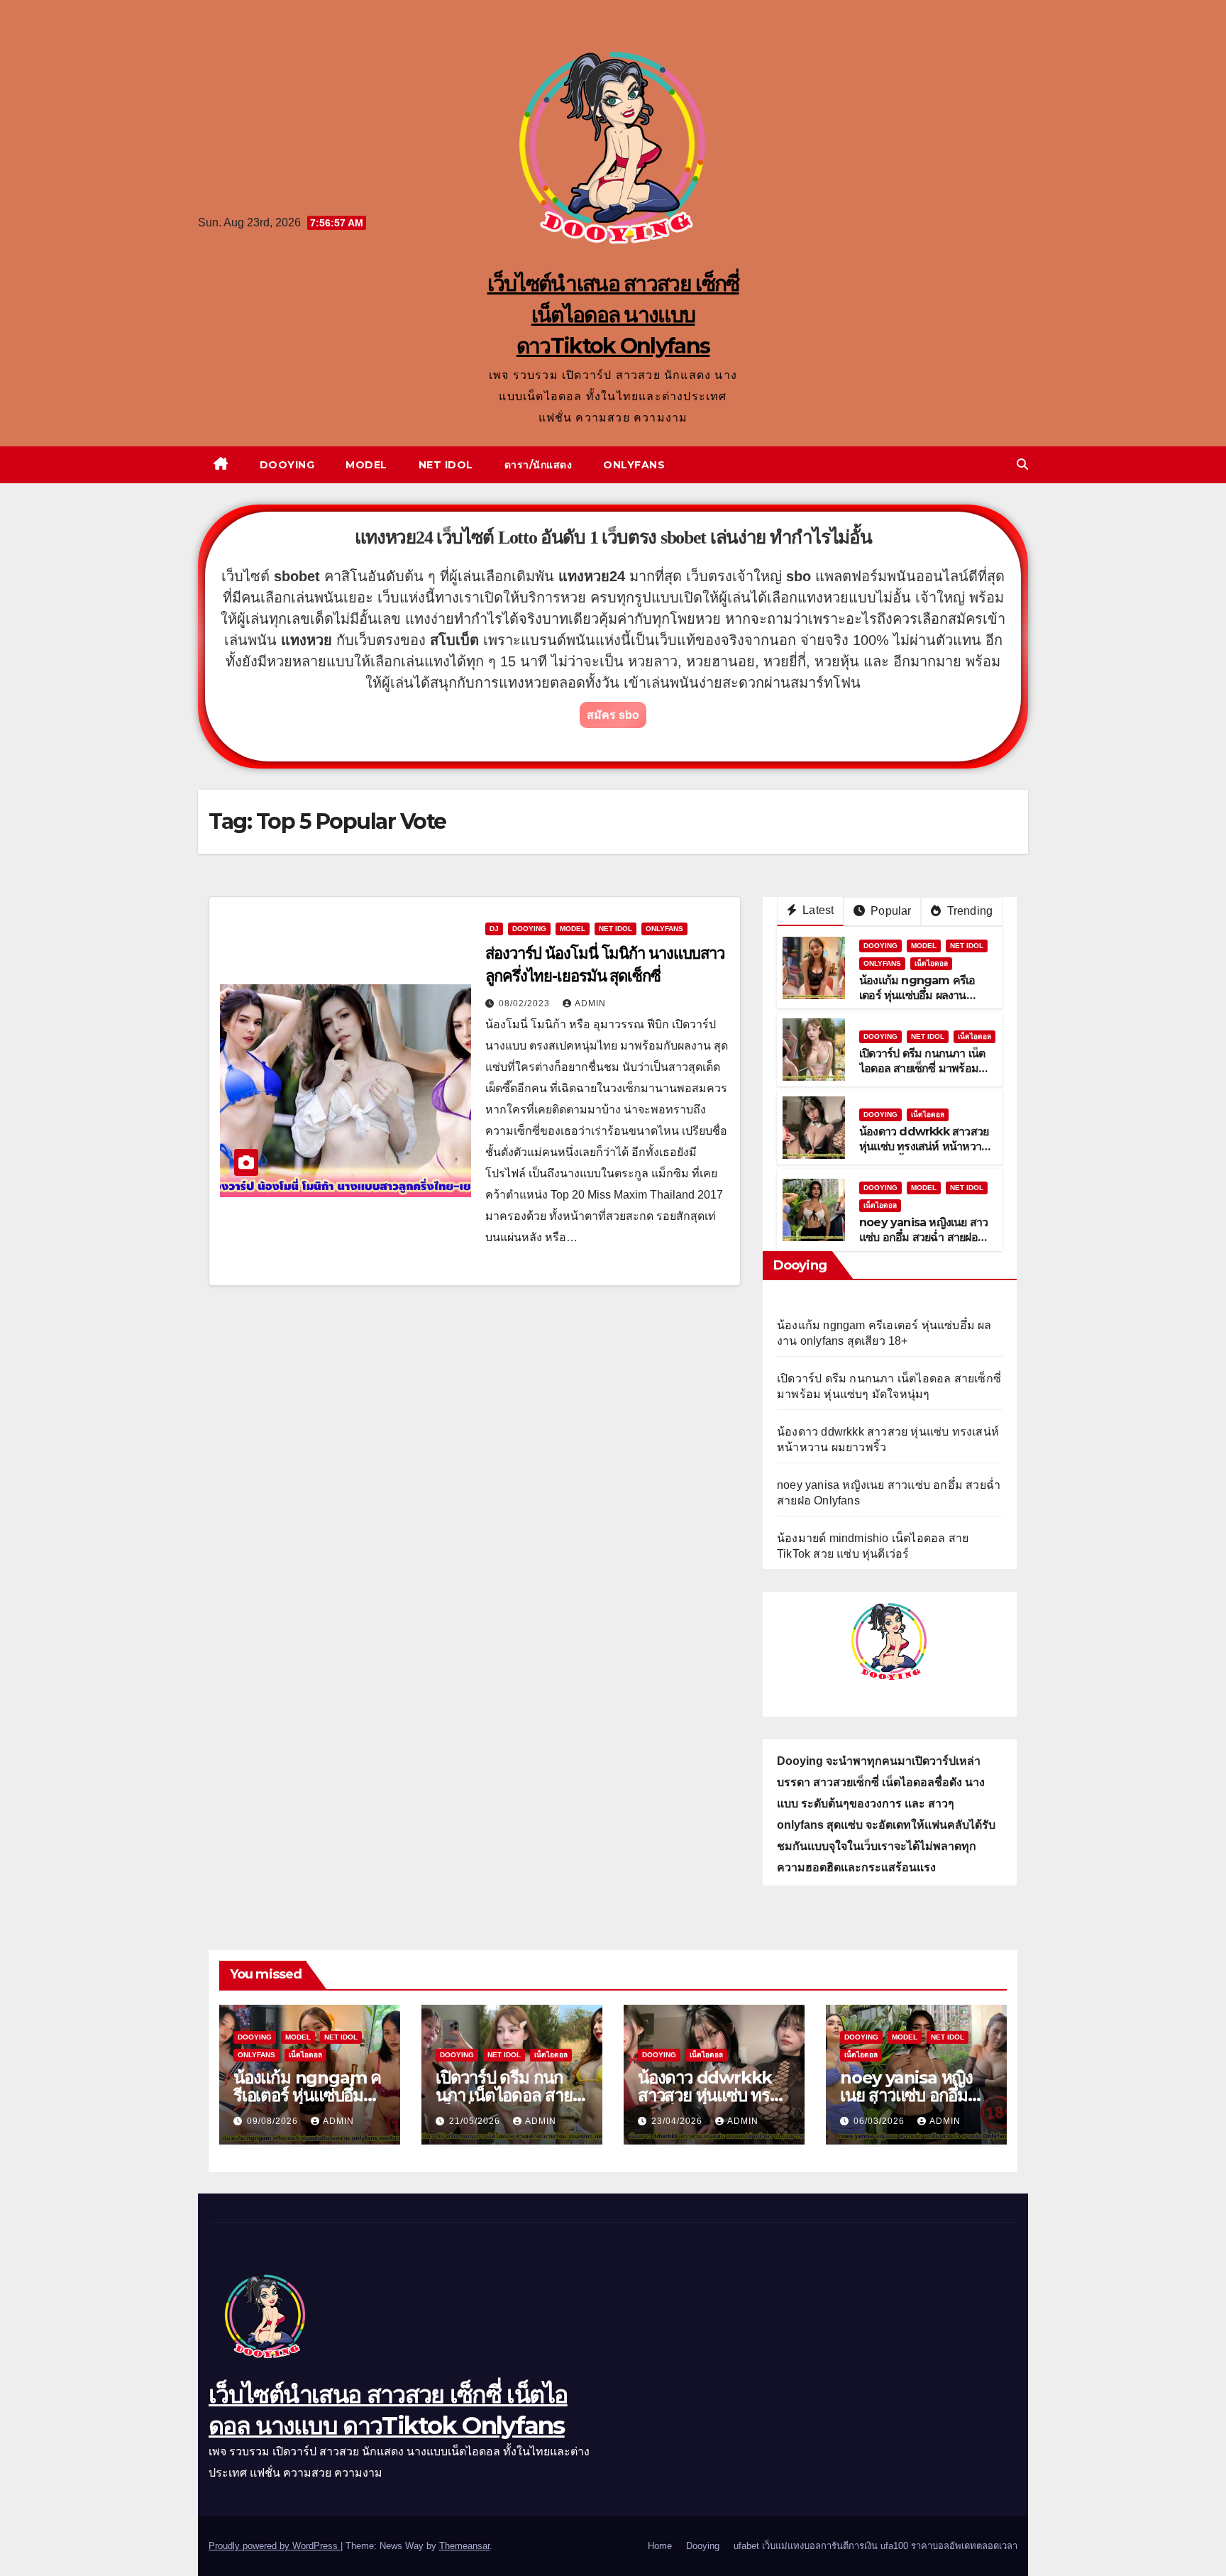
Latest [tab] (817, 910)
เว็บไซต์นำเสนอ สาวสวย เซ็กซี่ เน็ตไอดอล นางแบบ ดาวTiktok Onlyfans (613, 315)
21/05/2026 (476, 2121)
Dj (494, 929)
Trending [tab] (968, 911)
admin (590, 1003)
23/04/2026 (678, 2121)
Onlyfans (634, 465)
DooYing (529, 929)
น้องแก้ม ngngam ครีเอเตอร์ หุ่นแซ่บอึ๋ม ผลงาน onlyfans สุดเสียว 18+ (917, 995)
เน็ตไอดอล (931, 963)
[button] (1022, 464)
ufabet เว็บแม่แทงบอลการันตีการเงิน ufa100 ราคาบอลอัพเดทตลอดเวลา (876, 2546)
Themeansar (464, 2546)
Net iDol (446, 465)
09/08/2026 (274, 2121)
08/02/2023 (526, 1003)
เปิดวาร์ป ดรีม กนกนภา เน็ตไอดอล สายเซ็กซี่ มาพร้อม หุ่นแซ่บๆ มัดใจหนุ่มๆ (922, 1068)
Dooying (287, 465)
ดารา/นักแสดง (539, 465)
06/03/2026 (880, 2121)
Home (660, 2546)
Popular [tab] (890, 911)
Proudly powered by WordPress (275, 2546)
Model (366, 465)
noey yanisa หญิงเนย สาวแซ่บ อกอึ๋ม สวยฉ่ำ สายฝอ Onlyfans (923, 1237)
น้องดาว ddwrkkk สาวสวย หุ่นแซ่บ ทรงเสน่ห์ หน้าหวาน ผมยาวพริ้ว (924, 1146)
